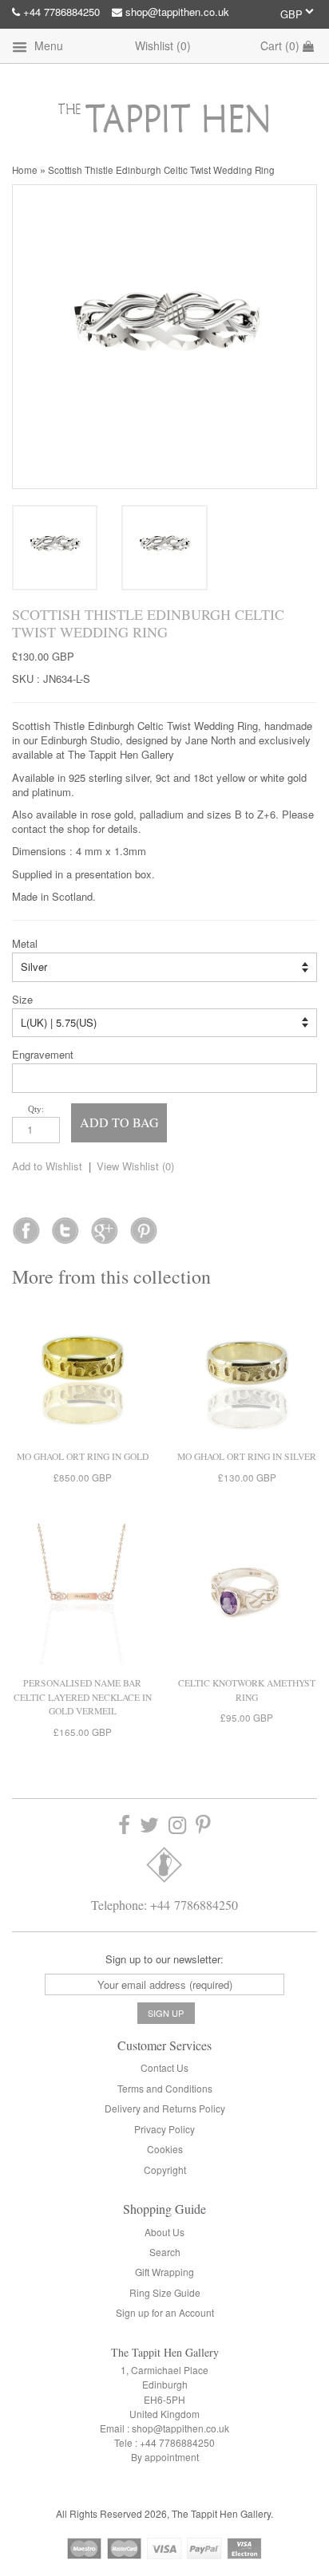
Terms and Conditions (165, 2088)
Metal (25, 944)
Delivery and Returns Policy (165, 2108)
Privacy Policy (164, 2129)
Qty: (36, 1109)
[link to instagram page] (177, 1825)
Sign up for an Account (165, 2312)
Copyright (165, 2170)
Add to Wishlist (47, 1166)
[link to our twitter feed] (65, 1225)
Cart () (281, 45)
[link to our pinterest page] (203, 1825)
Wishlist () (163, 45)
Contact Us (164, 2067)
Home (25, 170)
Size (22, 1000)
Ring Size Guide (165, 2292)
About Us (164, 2232)
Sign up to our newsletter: (164, 1959)
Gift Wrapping (164, 2272)
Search (165, 2252)
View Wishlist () (135, 1166)
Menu (47, 45)
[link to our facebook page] (26, 1225)
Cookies (165, 2149)
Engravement (43, 1055)
